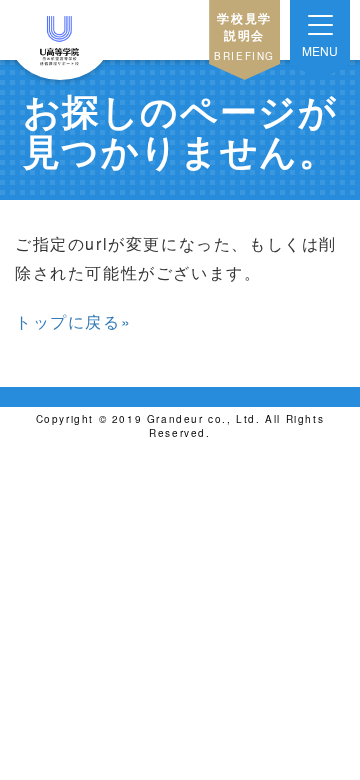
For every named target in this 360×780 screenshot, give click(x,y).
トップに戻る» (73, 321)
